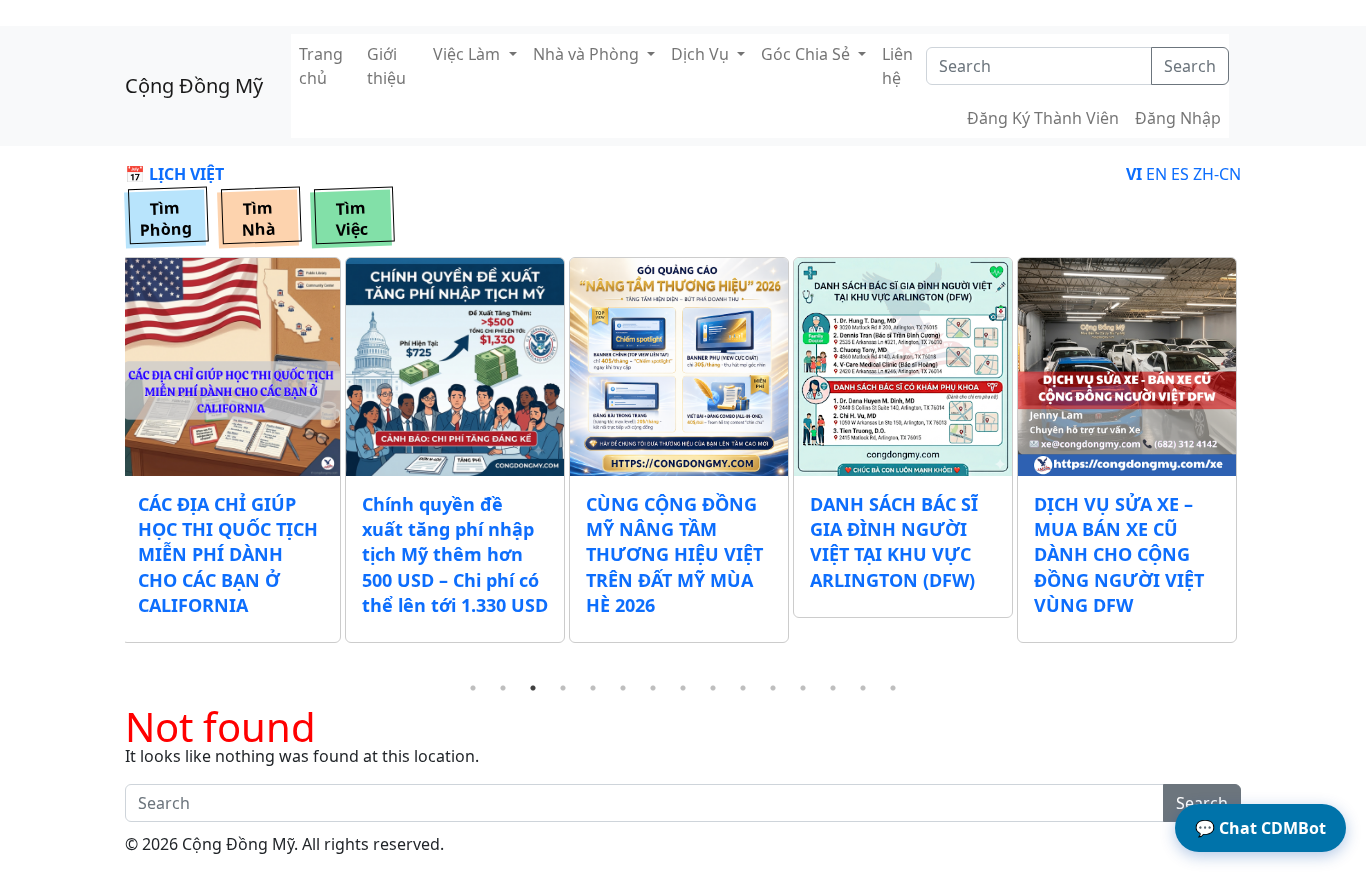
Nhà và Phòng (588, 54)
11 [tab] (773, 688)
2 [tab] (503, 688)
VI (1134, 174)
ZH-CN (1217, 174)
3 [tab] (533, 688)
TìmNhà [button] (258, 219)
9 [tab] (713, 688)
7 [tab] (653, 688)
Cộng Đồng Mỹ (194, 85)
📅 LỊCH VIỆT (174, 174)
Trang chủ (321, 66)
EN (1156, 174)
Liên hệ (897, 66)
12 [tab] (803, 688)
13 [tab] (833, 688)
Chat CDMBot (1260, 828)
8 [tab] (683, 688)
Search (1190, 66)
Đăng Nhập (1178, 118)
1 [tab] (473, 688)
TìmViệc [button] (351, 219)
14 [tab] (863, 688)
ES (1180, 174)
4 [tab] (563, 688)
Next (1256, 465)
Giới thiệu (386, 66)
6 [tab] (623, 688)
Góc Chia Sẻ (807, 54)
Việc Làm (468, 54)
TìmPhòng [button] (165, 219)
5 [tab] (593, 688)
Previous (110, 465)
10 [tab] (743, 688)
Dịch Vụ (702, 54)
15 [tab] (893, 688)
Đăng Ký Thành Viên (1043, 118)
